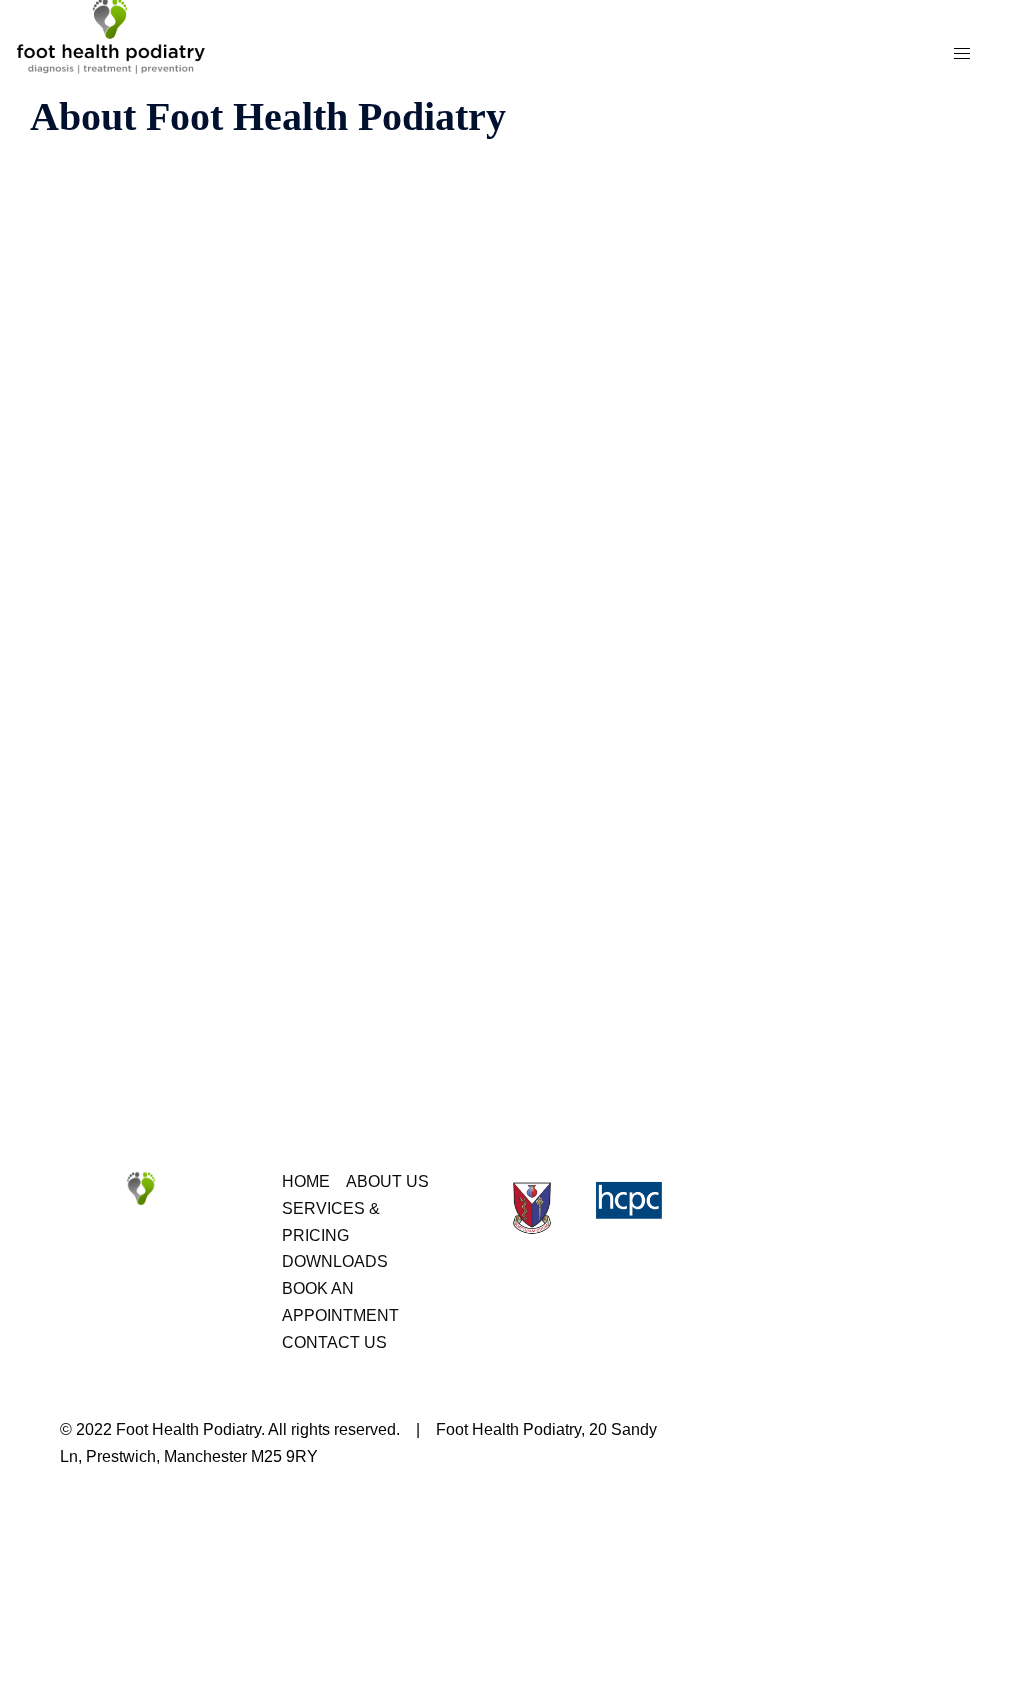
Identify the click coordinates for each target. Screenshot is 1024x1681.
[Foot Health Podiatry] (120, 52)
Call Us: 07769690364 (853, 135)
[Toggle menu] (962, 54)
